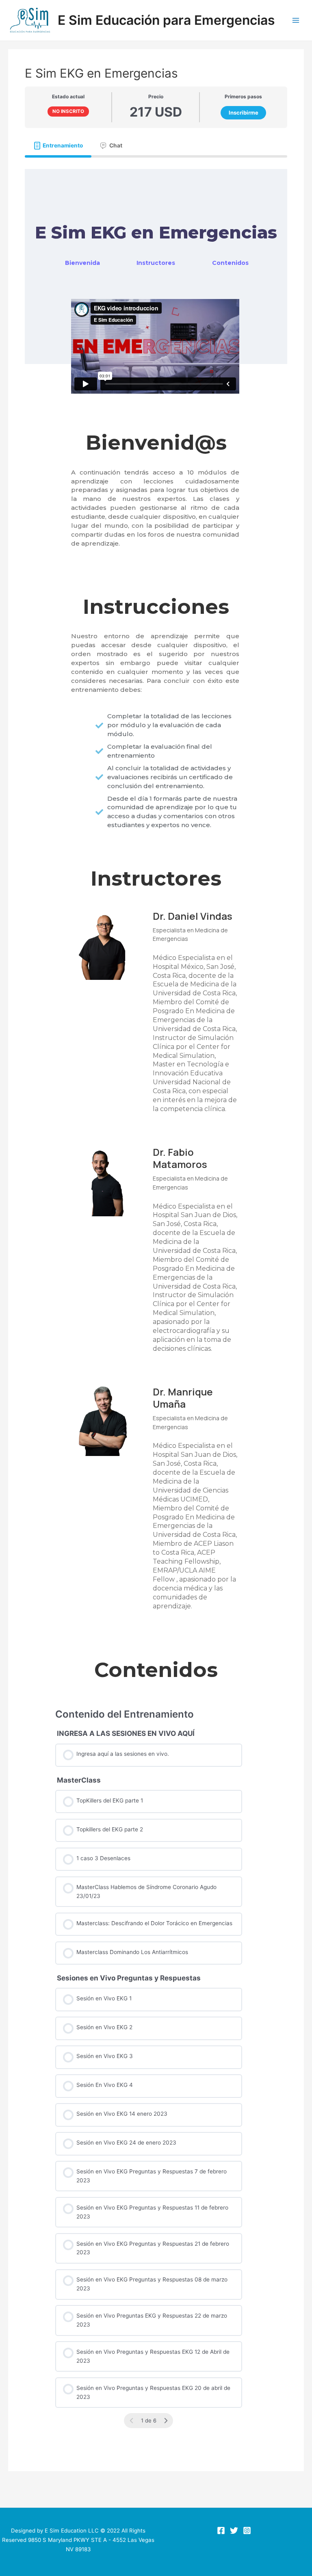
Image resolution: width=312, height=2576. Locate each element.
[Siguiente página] (166, 2421)
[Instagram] (247, 2531)
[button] (82, 263)
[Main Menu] (296, 21)
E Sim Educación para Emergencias (166, 20)
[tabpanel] (156, 1303)
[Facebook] (221, 2531)
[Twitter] (234, 2531)
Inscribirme (244, 113)
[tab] (58, 145)
